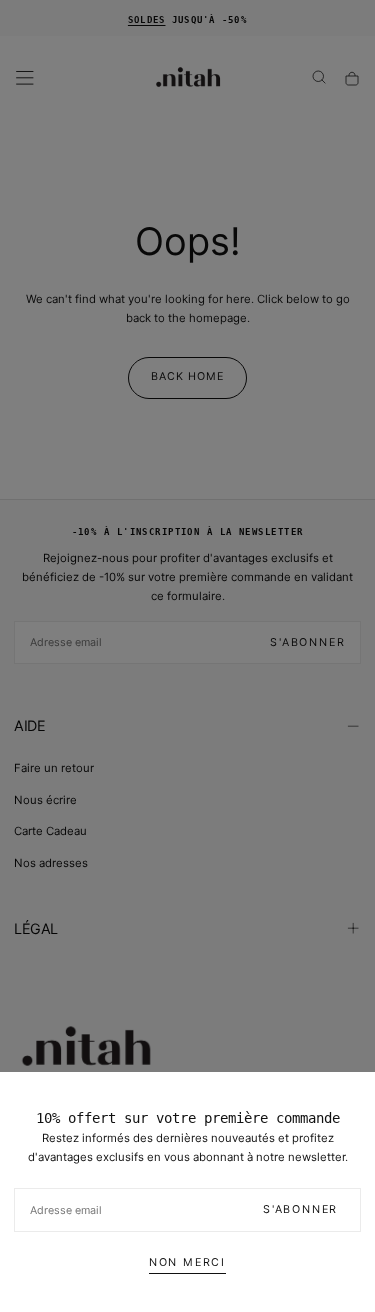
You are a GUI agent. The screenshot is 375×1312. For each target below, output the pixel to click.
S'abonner (300, 1209)
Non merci (187, 1262)
